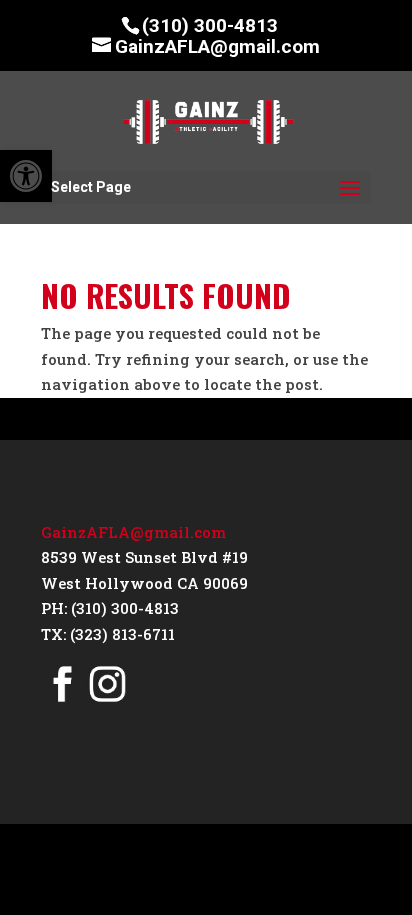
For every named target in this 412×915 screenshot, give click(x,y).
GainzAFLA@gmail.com (133, 532)
